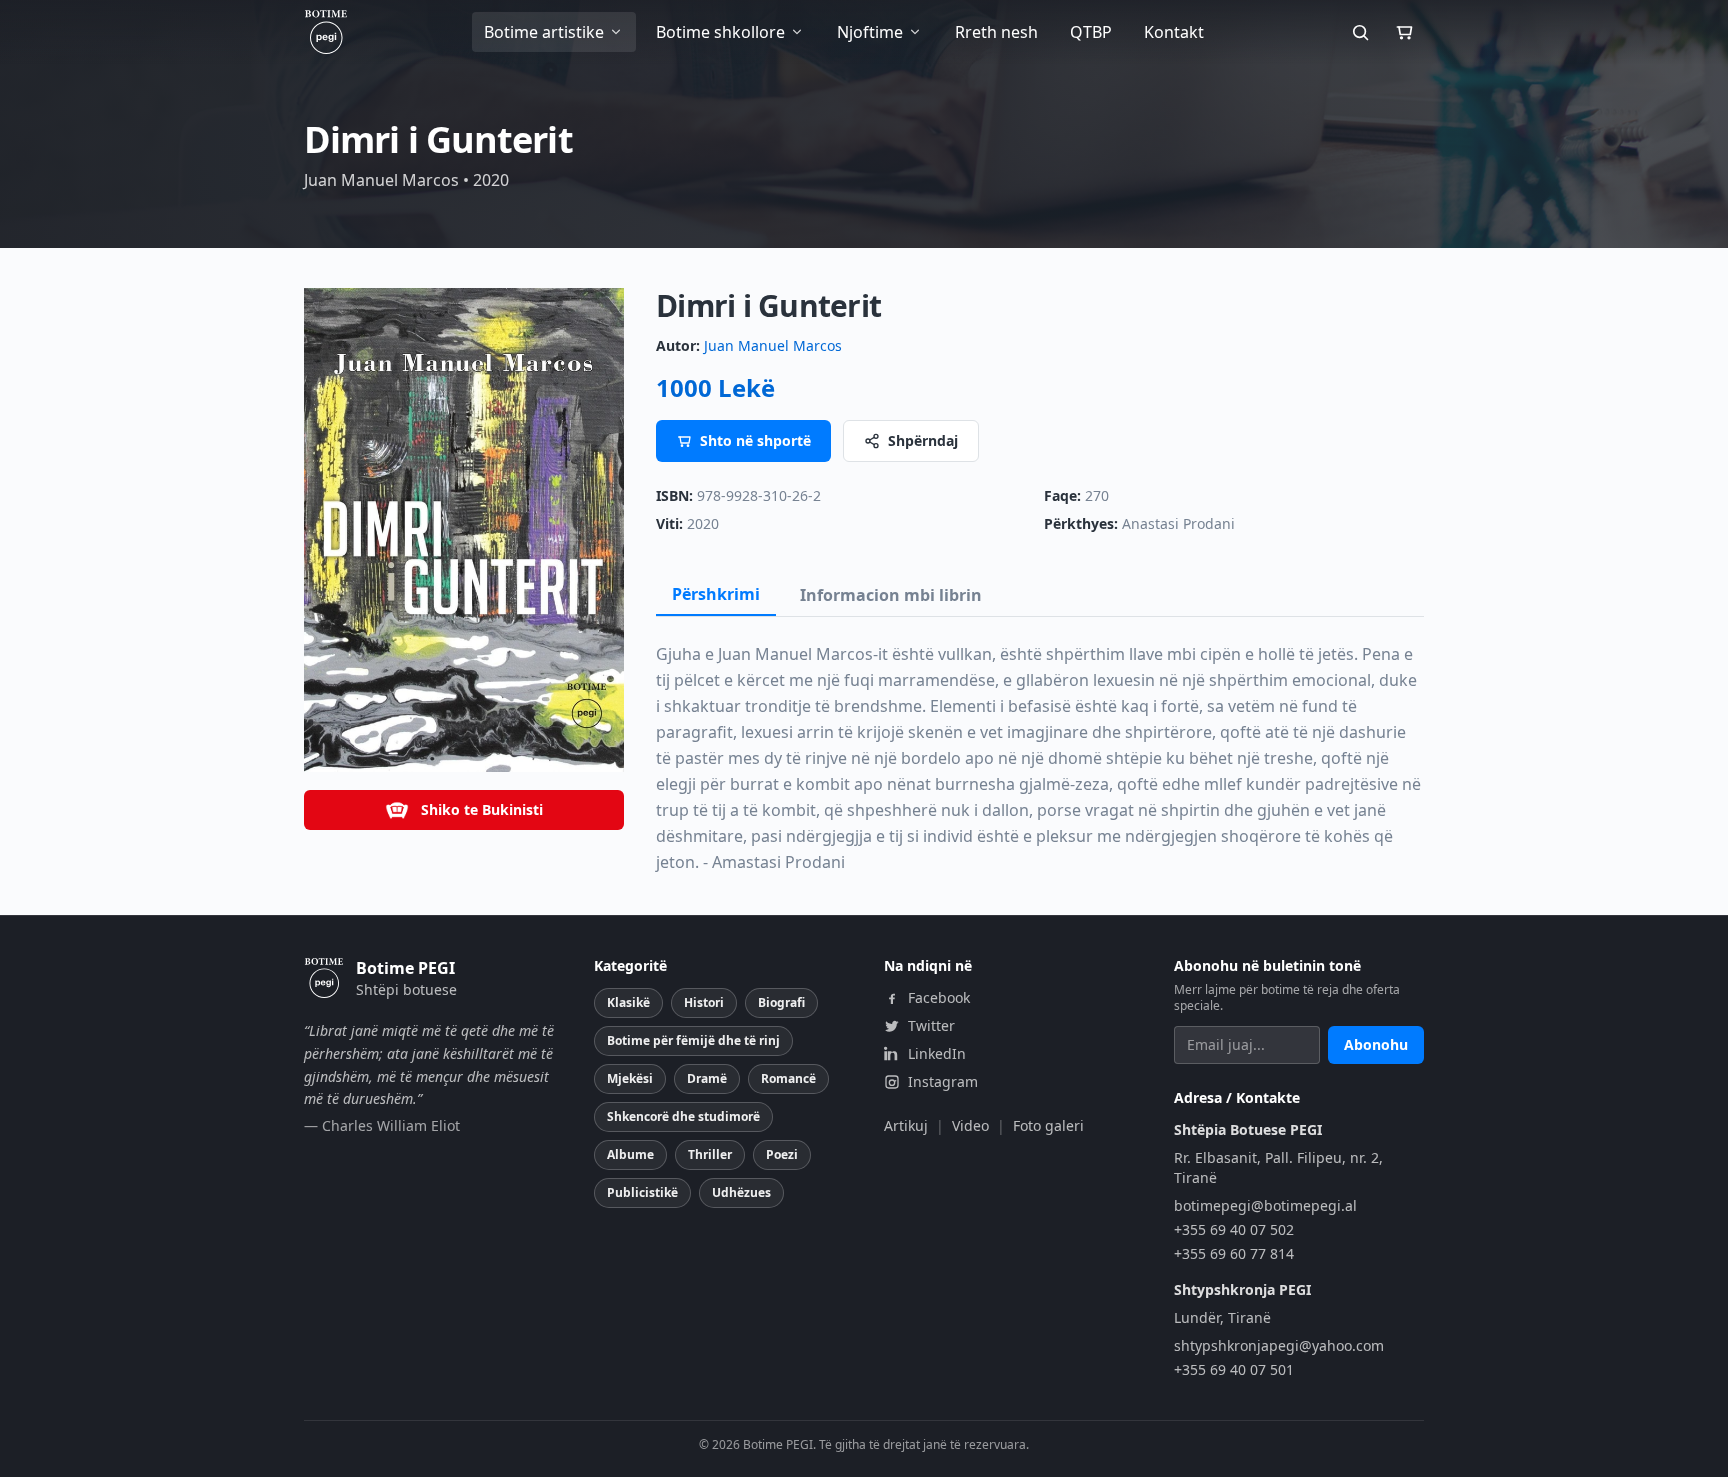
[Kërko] (1360, 32)
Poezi (782, 1154)
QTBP (1091, 32)
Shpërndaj (923, 440)
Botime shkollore (720, 32)
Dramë (707, 1078)
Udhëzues (741, 1192)
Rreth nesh (996, 32)
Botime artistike (544, 32)
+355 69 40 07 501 (1234, 1369)
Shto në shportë (755, 440)
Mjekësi (630, 1078)
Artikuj (906, 1125)
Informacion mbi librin (891, 595)
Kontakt (1174, 32)
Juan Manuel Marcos (773, 345)
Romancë (788, 1078)
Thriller (710, 1154)
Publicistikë (642, 1192)
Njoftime (870, 32)
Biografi (781, 1002)
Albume (630, 1154)
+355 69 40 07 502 (1234, 1229)
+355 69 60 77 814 (1234, 1253)
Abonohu (1376, 1044)
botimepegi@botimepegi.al (1265, 1205)
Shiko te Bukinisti (482, 809)
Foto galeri (1048, 1125)
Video (970, 1125)
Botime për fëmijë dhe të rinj (693, 1040)
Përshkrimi (716, 594)
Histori (704, 1002)
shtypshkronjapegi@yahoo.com (1279, 1345)
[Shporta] (1404, 32)
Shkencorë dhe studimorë (683, 1116)
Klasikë (628, 1002)
